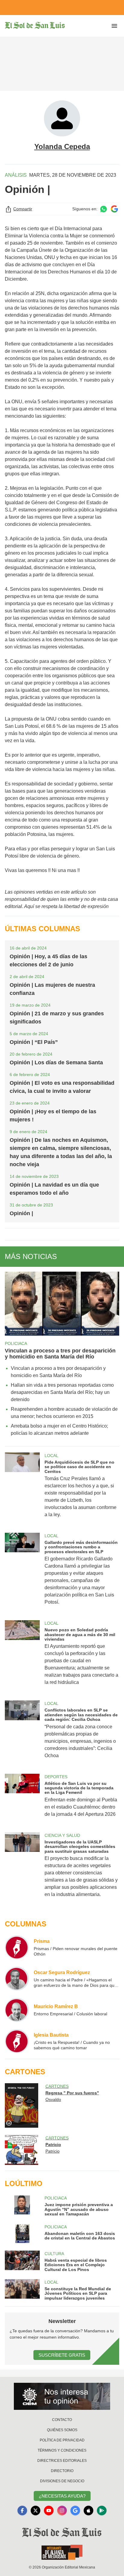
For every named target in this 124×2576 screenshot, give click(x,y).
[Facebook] (22, 2510)
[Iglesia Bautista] (17, 2041)
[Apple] (88, 2510)
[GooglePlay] (102, 2510)
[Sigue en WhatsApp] (104, 209)
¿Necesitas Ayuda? (62, 2496)
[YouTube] (49, 2510)
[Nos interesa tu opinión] (62, 2396)
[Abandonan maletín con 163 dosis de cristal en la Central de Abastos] (22, 2234)
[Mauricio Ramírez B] (17, 2010)
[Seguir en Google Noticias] (114, 209)
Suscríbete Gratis (62, 2355)
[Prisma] (17, 1947)
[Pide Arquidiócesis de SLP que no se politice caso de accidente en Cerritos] (22, 1489)
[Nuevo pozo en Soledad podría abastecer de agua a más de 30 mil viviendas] (22, 1657)
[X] (36, 2510)
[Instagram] (62, 2510)
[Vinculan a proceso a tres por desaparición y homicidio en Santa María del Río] (62, 1304)
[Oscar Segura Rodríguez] (17, 1979)
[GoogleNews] (75, 2510)
